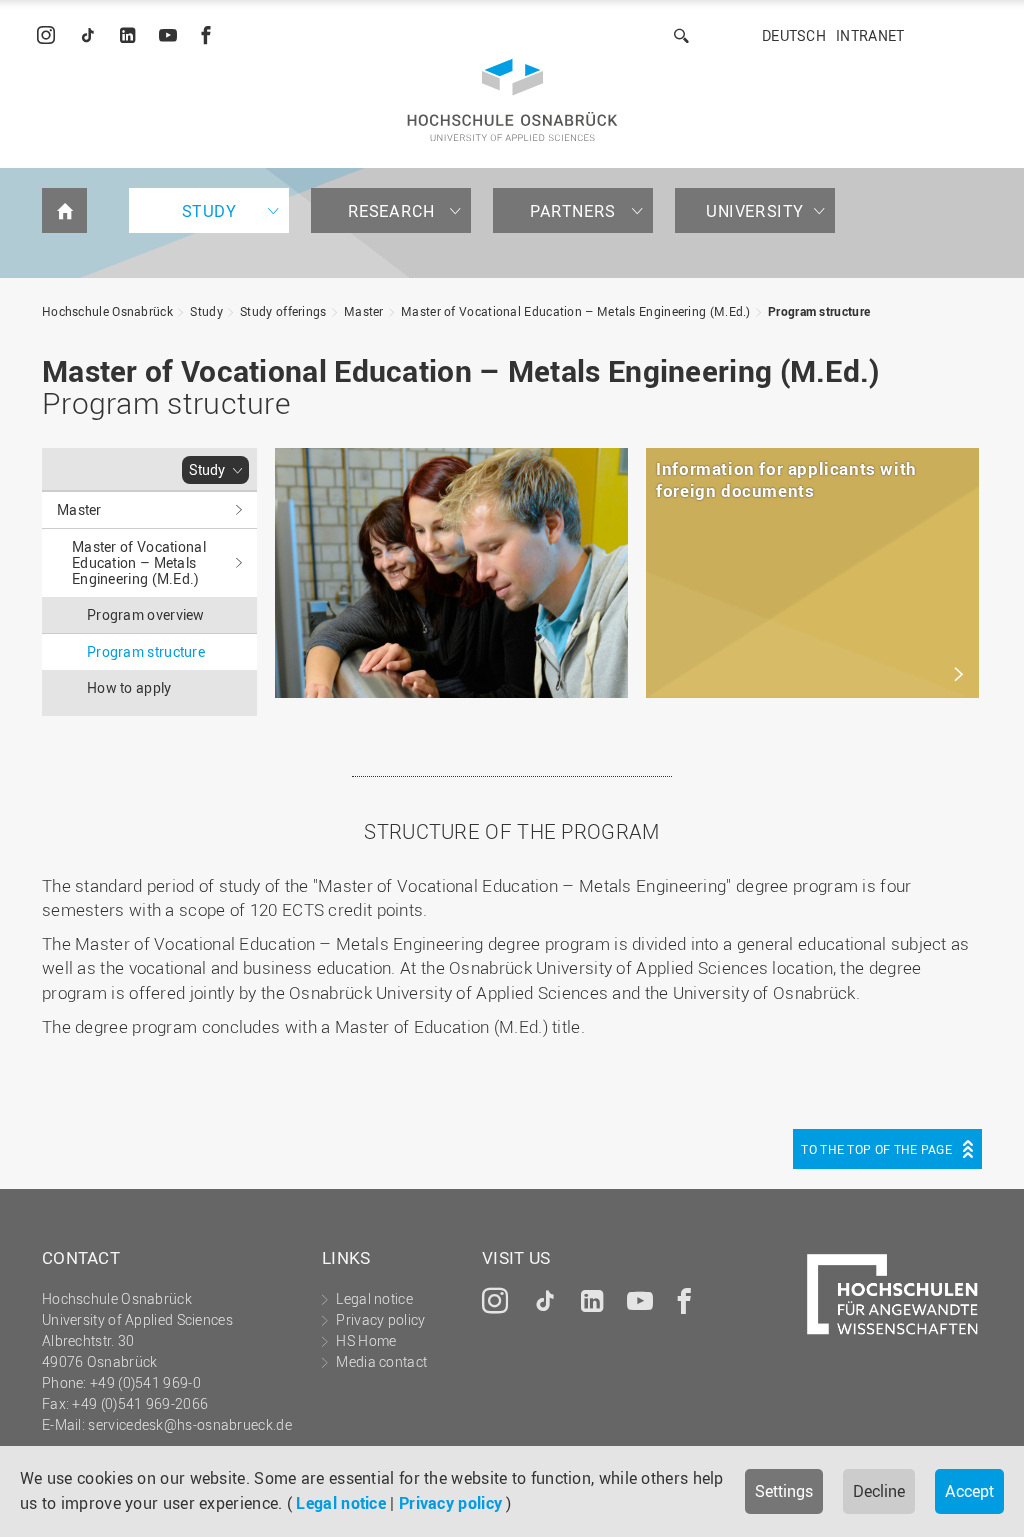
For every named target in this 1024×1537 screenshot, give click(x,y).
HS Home (366, 1340)
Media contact (381, 1361)
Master (364, 311)
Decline (879, 1491)
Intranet (870, 35)
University (755, 211)
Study (209, 211)
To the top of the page (876, 1149)
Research (391, 211)
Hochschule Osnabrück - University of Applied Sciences (512, 100)
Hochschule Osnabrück (107, 311)
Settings (784, 1491)
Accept (969, 1491)
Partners (573, 211)
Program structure (819, 311)
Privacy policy (450, 1503)
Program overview (146, 614)
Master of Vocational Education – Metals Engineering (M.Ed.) (576, 311)
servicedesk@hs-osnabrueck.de (189, 1424)
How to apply (129, 687)
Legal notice (341, 1503)
